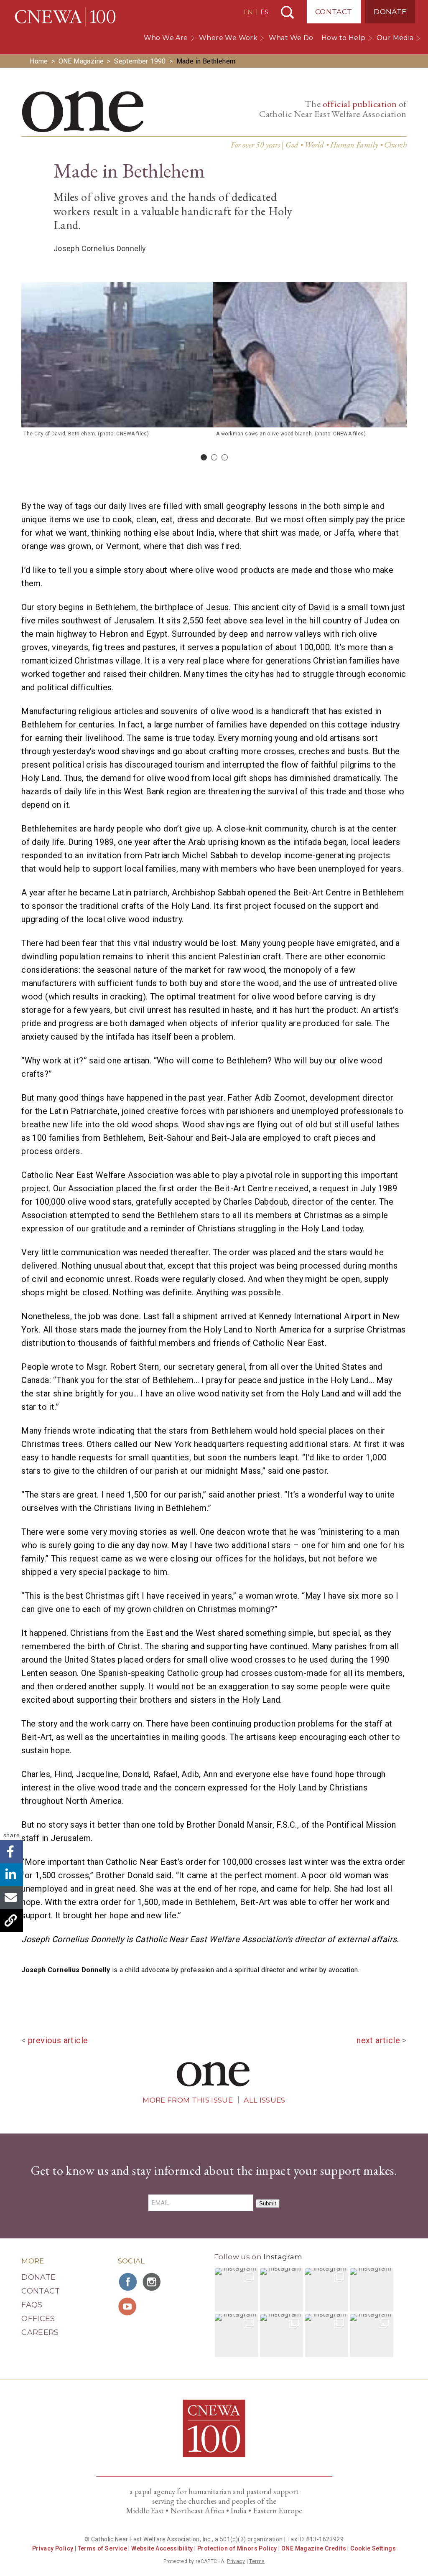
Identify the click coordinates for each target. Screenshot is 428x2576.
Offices (38, 2319)
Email (11, 1898)
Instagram (283, 2257)
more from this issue (188, 2100)
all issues (264, 2100)
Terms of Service (102, 2548)
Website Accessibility (162, 2548)
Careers (40, 2332)
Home (39, 61)
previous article (58, 2040)
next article (378, 2040)
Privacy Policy (53, 2548)
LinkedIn (11, 1875)
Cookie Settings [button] (373, 2548)
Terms (257, 2561)
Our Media (395, 38)
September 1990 (140, 61)
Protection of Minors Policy (237, 2548)
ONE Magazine (81, 61)
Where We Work (228, 38)
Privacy (236, 2561)
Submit (268, 2203)
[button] (237, 2290)
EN (248, 12)
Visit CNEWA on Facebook (128, 2282)
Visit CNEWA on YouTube (128, 2306)
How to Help (343, 38)
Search (287, 12)
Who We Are (166, 38)
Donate (390, 12)
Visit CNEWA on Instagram (153, 2282)
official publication (360, 104)
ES (264, 12)
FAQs (32, 2305)
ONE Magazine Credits (314, 2548)
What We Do (291, 38)
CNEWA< (65, 17)
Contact (334, 12)
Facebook (11, 1852)
